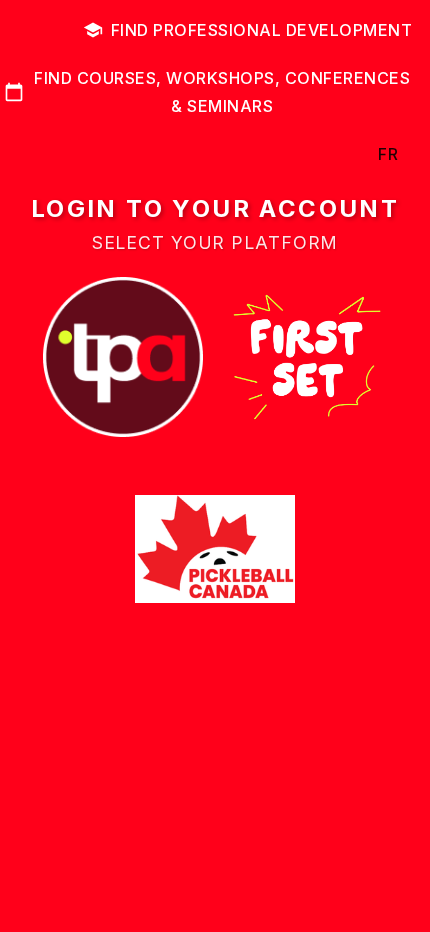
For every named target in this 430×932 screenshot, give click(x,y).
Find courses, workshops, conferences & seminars (222, 92)
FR (388, 154)
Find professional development (262, 30)
